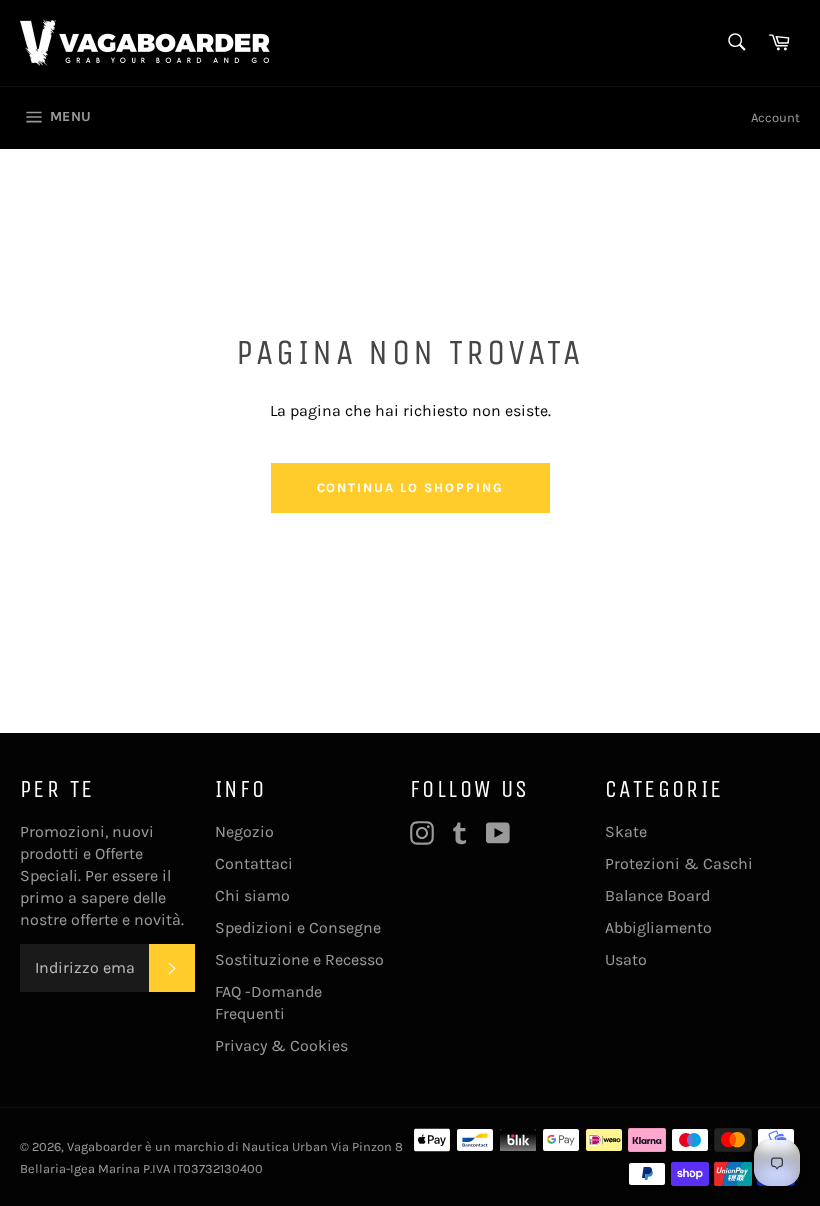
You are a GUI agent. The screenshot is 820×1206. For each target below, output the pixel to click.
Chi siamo (252, 895)
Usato (626, 959)
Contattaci (254, 863)
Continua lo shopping (410, 487)
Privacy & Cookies (281, 1045)
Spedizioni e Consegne (298, 927)
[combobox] (735, 43)
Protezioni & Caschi (679, 863)
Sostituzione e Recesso (299, 959)
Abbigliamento (658, 927)
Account (775, 117)
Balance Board (657, 895)
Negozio (244, 831)
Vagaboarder (104, 1146)
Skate (626, 831)
